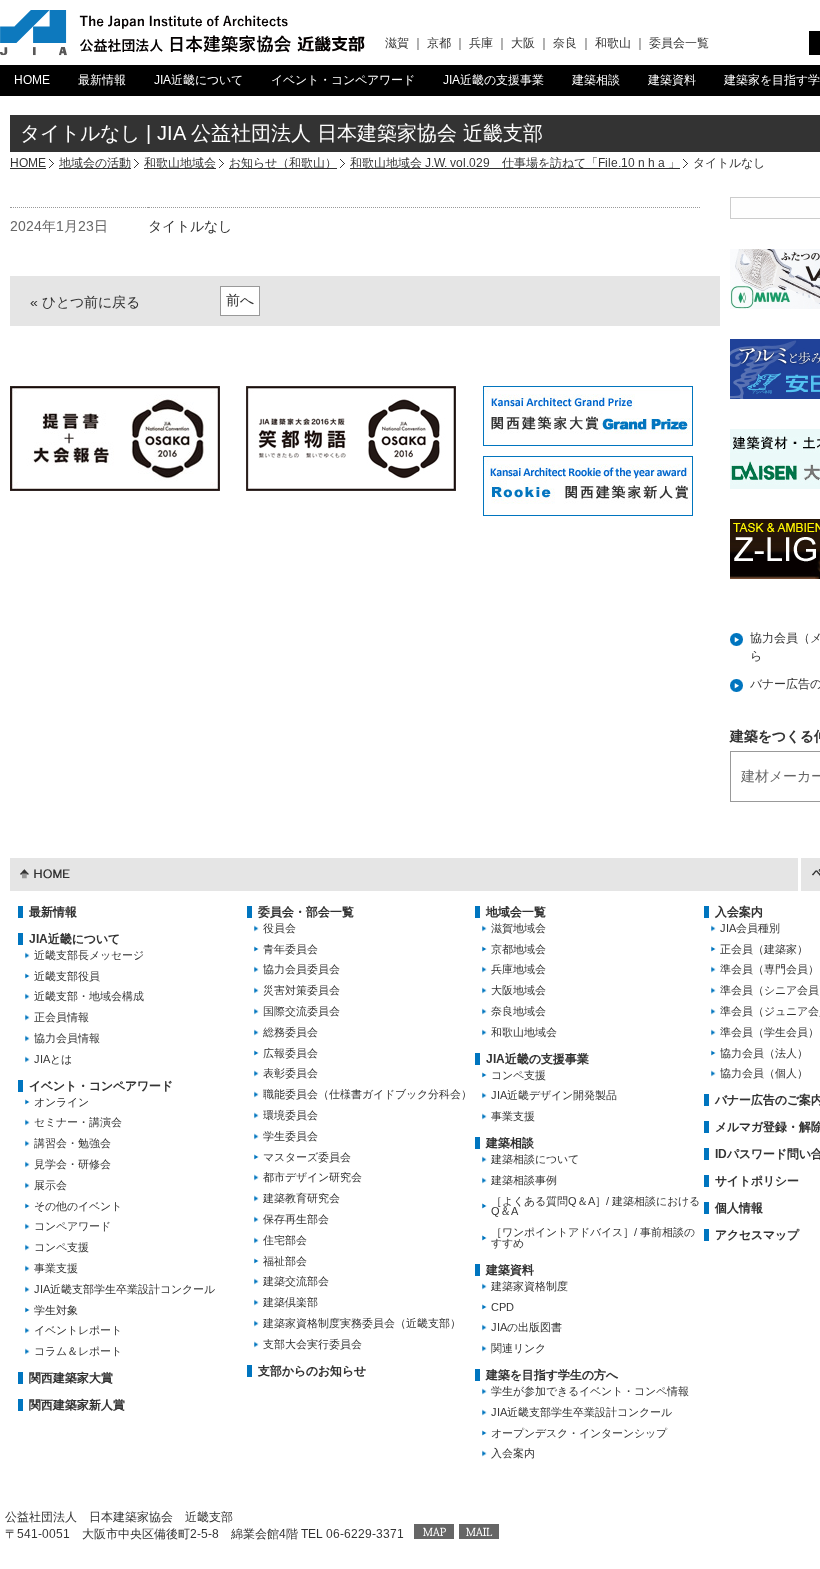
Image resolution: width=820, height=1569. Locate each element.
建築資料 (672, 80)
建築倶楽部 (290, 1302)
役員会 (279, 928)
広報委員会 (290, 1053)
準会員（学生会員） (769, 1032)
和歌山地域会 (180, 163)
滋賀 (397, 43)
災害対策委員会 (301, 990)
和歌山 (613, 43)
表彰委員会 (290, 1073)
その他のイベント (78, 1206)
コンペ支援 (61, 1247)
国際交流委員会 (301, 1011)
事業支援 (56, 1268)
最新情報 (102, 80)
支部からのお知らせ (312, 1371)
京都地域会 (518, 949)
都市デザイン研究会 (312, 1177)
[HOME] (45, 872)
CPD (502, 1307)
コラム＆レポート (78, 1351)
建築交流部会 (296, 1281)
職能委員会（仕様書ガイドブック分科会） (367, 1094)
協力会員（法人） (764, 1053)
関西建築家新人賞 (77, 1405)
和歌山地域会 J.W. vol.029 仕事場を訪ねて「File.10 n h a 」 (515, 163)
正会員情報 (61, 1017)
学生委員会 (290, 1136)
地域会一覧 (516, 912)
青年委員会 (290, 949)
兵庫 (481, 43)
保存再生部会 (296, 1219)
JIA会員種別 (750, 928)
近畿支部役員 (67, 976)
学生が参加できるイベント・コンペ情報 (590, 1391)
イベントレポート (78, 1330)
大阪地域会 (518, 990)
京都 (439, 43)
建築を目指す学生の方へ (552, 1375)
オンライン (61, 1102)
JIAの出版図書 (526, 1327)
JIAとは (53, 1059)
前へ (240, 300)
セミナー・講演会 (78, 1122)
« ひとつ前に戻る (85, 302)
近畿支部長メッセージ (89, 955)
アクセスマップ (757, 1235)
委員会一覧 (679, 43)
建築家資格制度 (529, 1286)
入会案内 (513, 1453)
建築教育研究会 (301, 1198)
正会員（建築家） (764, 949)
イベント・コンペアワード (343, 80)
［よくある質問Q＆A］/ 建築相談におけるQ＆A (595, 1206)
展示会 (50, 1185)
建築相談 (596, 80)
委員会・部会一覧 (306, 912)
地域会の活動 (95, 163)
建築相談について (535, 1159)
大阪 (523, 43)
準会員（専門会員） (769, 969)
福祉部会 (285, 1261)
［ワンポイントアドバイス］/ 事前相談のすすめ (593, 1237)
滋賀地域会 (518, 928)
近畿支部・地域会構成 (89, 996)
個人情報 (739, 1208)
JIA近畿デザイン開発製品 (554, 1095)
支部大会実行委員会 (312, 1344)
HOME (32, 80)
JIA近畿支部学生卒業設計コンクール (124, 1289)
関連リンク (518, 1348)
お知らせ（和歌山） (283, 163)
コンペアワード (72, 1226)
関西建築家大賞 (71, 1378)
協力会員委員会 (301, 969)
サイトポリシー (757, 1181)
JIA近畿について (198, 80)
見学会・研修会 (72, 1164)
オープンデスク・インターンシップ (579, 1433)
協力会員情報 (67, 1038)
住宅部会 (285, 1240)
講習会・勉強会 (72, 1143)
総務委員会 (290, 1032)
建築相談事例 (524, 1180)
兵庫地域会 (518, 969)
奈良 (565, 43)
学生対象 (56, 1310)
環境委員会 (290, 1115)
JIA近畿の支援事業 (493, 80)
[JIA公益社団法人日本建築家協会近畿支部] (182, 32)
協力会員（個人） (764, 1073)
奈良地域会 (518, 1011)
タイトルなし (190, 226)
